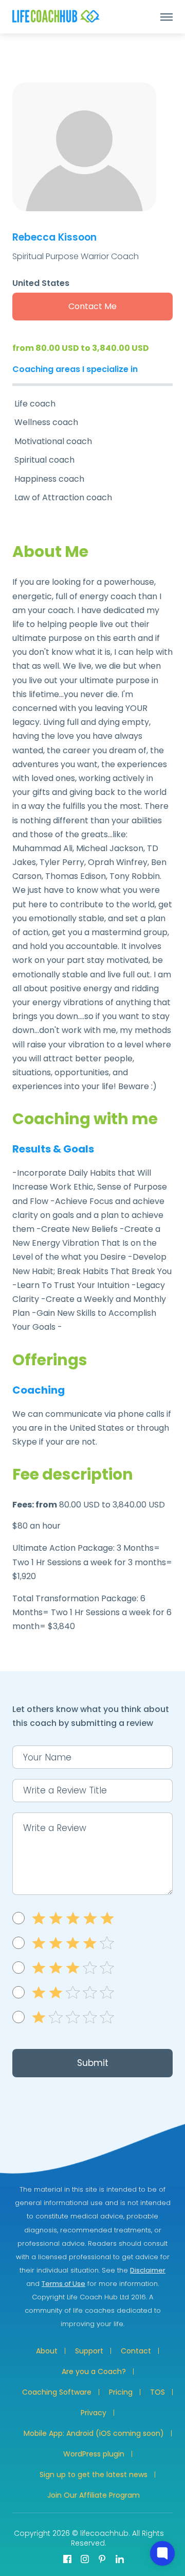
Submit (93, 2063)
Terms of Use (63, 2284)
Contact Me (92, 306)
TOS (158, 2392)
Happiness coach (49, 479)
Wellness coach (46, 422)
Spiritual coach (44, 460)
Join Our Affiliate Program (94, 2495)
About (47, 2351)
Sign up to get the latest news (94, 2475)
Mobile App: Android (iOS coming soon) (94, 2433)
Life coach (35, 404)
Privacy (94, 2413)
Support (89, 2351)
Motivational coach (53, 441)
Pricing (121, 2392)
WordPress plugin (94, 2454)
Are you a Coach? (94, 2371)
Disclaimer (148, 2270)
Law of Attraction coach (63, 497)
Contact (136, 2351)
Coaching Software (57, 2392)
